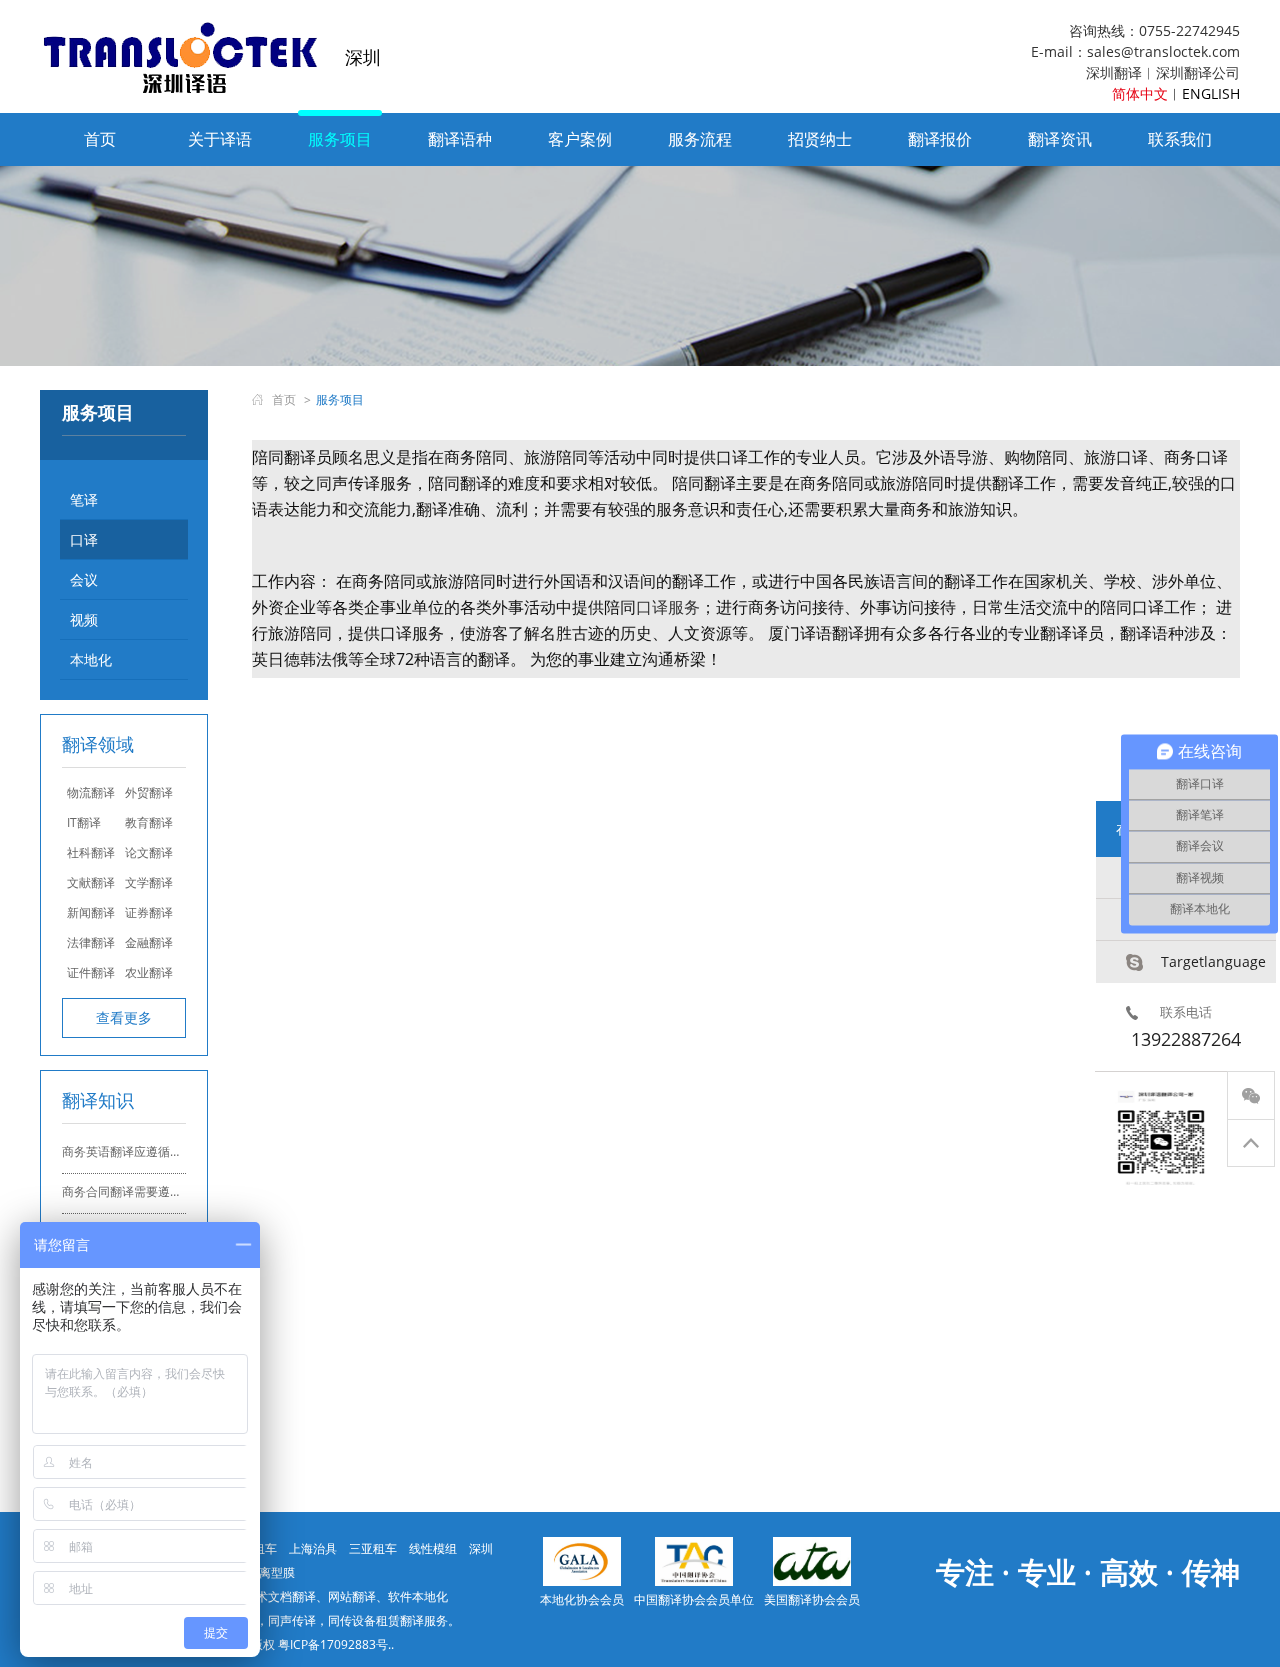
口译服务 (668, 607)
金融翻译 (149, 942)
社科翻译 (91, 852)
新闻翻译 (91, 912)
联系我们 (1180, 139)
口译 (84, 539)
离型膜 (277, 1572)
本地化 (91, 659)
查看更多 (124, 1017)
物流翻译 (91, 792)
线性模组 (433, 1548)
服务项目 (340, 139)
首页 (100, 139)
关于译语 (220, 139)
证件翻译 (91, 972)
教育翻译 (149, 822)
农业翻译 (149, 972)
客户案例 (580, 139)
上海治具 (313, 1548)
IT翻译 (84, 822)
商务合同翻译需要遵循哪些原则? (148, 1191)
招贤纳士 (820, 139)
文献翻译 (91, 882)
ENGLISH (1211, 93)
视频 (84, 619)
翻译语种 (460, 139)
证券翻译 (149, 912)
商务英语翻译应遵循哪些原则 (140, 1151)
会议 (84, 579)
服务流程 (700, 139)
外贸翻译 (149, 792)
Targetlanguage (1213, 961)
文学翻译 (149, 882)
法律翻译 (91, 942)
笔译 (84, 499)
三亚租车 (373, 1548)
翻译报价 (940, 139)
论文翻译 (149, 852)
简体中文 (1140, 93)
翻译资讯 (1060, 139)
